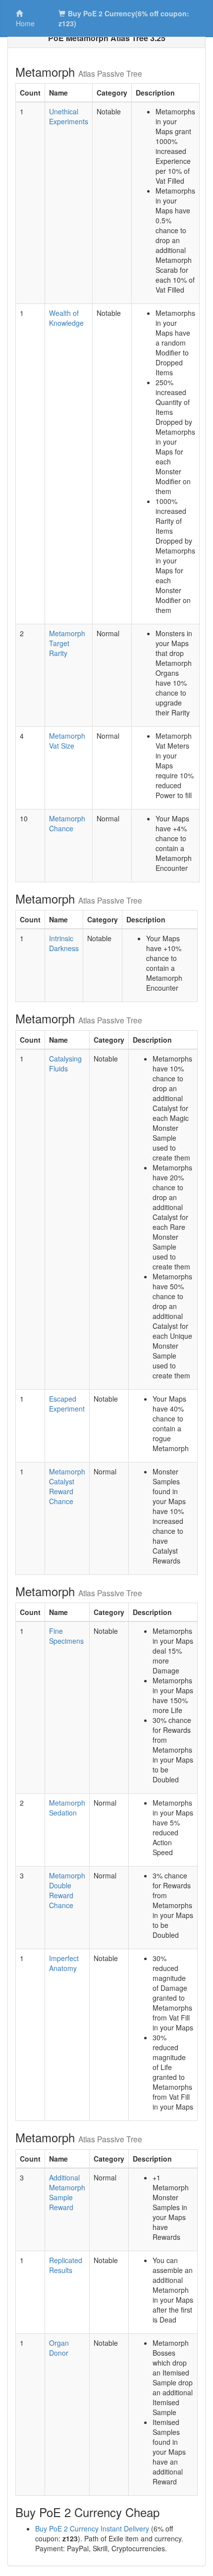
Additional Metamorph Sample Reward (67, 2192)
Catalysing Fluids (65, 1063)
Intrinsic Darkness (64, 943)
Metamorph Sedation (67, 1808)
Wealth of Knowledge (66, 318)
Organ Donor (59, 2348)
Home (25, 23)
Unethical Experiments (69, 116)
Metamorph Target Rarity (67, 643)
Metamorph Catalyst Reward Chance (67, 1486)
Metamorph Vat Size (67, 741)
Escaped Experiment (67, 1404)
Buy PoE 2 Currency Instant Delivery (92, 2528)
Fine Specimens (66, 1636)
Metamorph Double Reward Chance (67, 1890)
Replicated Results (66, 2265)
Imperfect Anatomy (64, 1963)
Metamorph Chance (67, 823)
